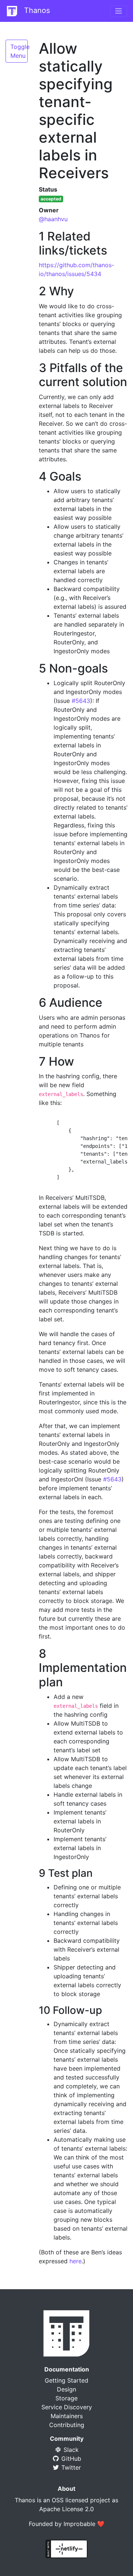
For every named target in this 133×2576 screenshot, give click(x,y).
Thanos (36, 10)
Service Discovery (67, 2407)
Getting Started (66, 2380)
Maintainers (67, 2416)
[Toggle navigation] (119, 11)
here (76, 2261)
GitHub (70, 2459)
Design (66, 2389)
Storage (66, 2398)
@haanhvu (53, 219)
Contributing (67, 2425)
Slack (70, 2450)
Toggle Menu (19, 51)
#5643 (81, 701)
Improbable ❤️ (84, 2524)
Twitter (70, 2467)
